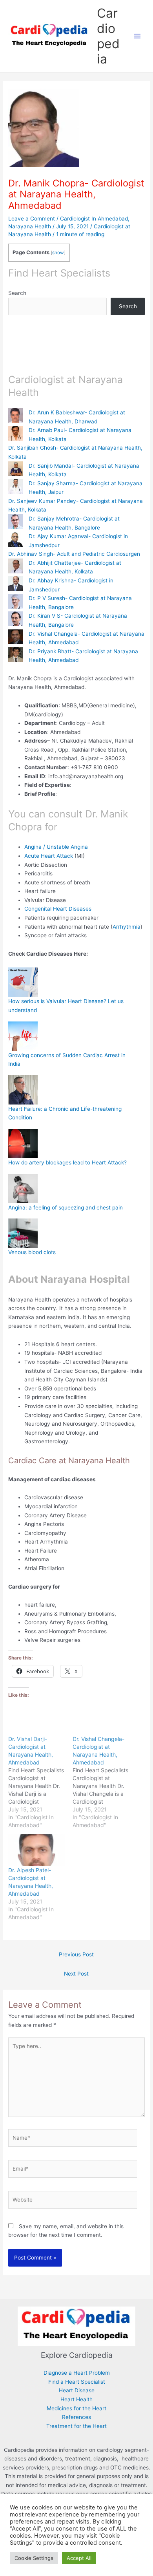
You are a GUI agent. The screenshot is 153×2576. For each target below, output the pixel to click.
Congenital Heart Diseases (59, 909)
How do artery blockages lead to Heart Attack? (67, 1162)
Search (17, 293)
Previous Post (76, 1954)
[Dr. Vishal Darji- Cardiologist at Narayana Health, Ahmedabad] (40, 1782)
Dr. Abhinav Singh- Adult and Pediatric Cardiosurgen (74, 554)
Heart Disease (77, 2390)
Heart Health (76, 2399)
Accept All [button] (79, 2558)
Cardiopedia (108, 36)
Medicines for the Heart (76, 2408)
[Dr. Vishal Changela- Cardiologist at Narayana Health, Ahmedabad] (105, 1782)
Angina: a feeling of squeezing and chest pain (66, 1208)
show (58, 253)
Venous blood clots (32, 1252)
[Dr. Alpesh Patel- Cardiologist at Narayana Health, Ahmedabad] (36, 1850)
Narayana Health (30, 226)
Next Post (76, 1974)
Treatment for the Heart (76, 2426)
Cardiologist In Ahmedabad (94, 219)
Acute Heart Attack (49, 856)
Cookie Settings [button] (34, 2558)
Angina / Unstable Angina (56, 847)
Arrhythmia (127, 927)
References (76, 2417)
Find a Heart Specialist (77, 2382)
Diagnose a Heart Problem (77, 2373)
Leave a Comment (32, 219)
